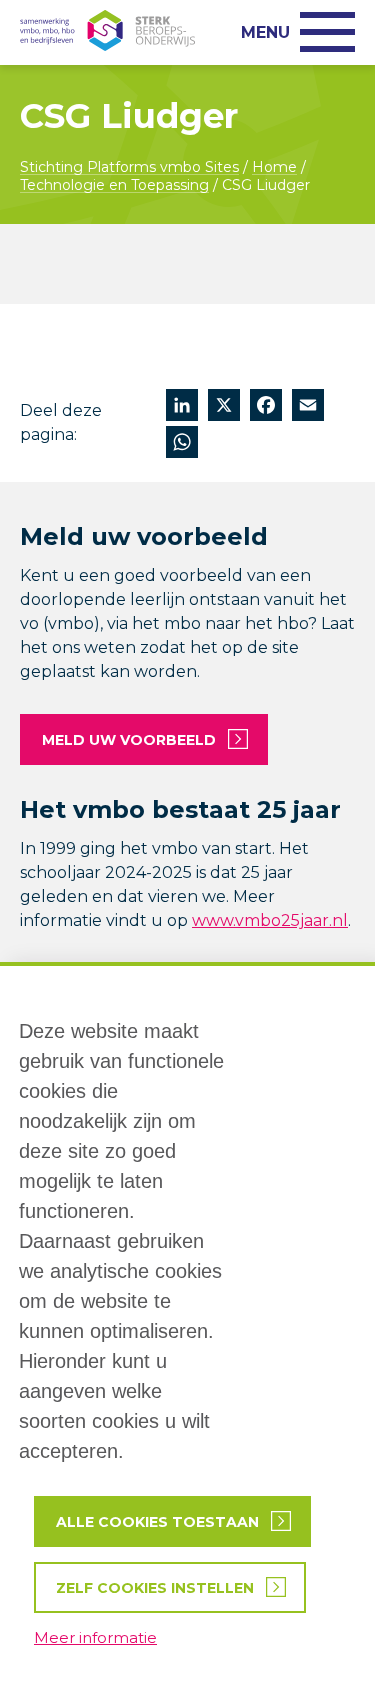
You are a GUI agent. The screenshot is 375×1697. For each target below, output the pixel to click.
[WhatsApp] (182, 444)
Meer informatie (95, 1637)
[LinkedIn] (182, 407)
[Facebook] (266, 407)
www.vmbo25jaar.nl (270, 920)
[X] (224, 407)
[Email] (308, 407)
